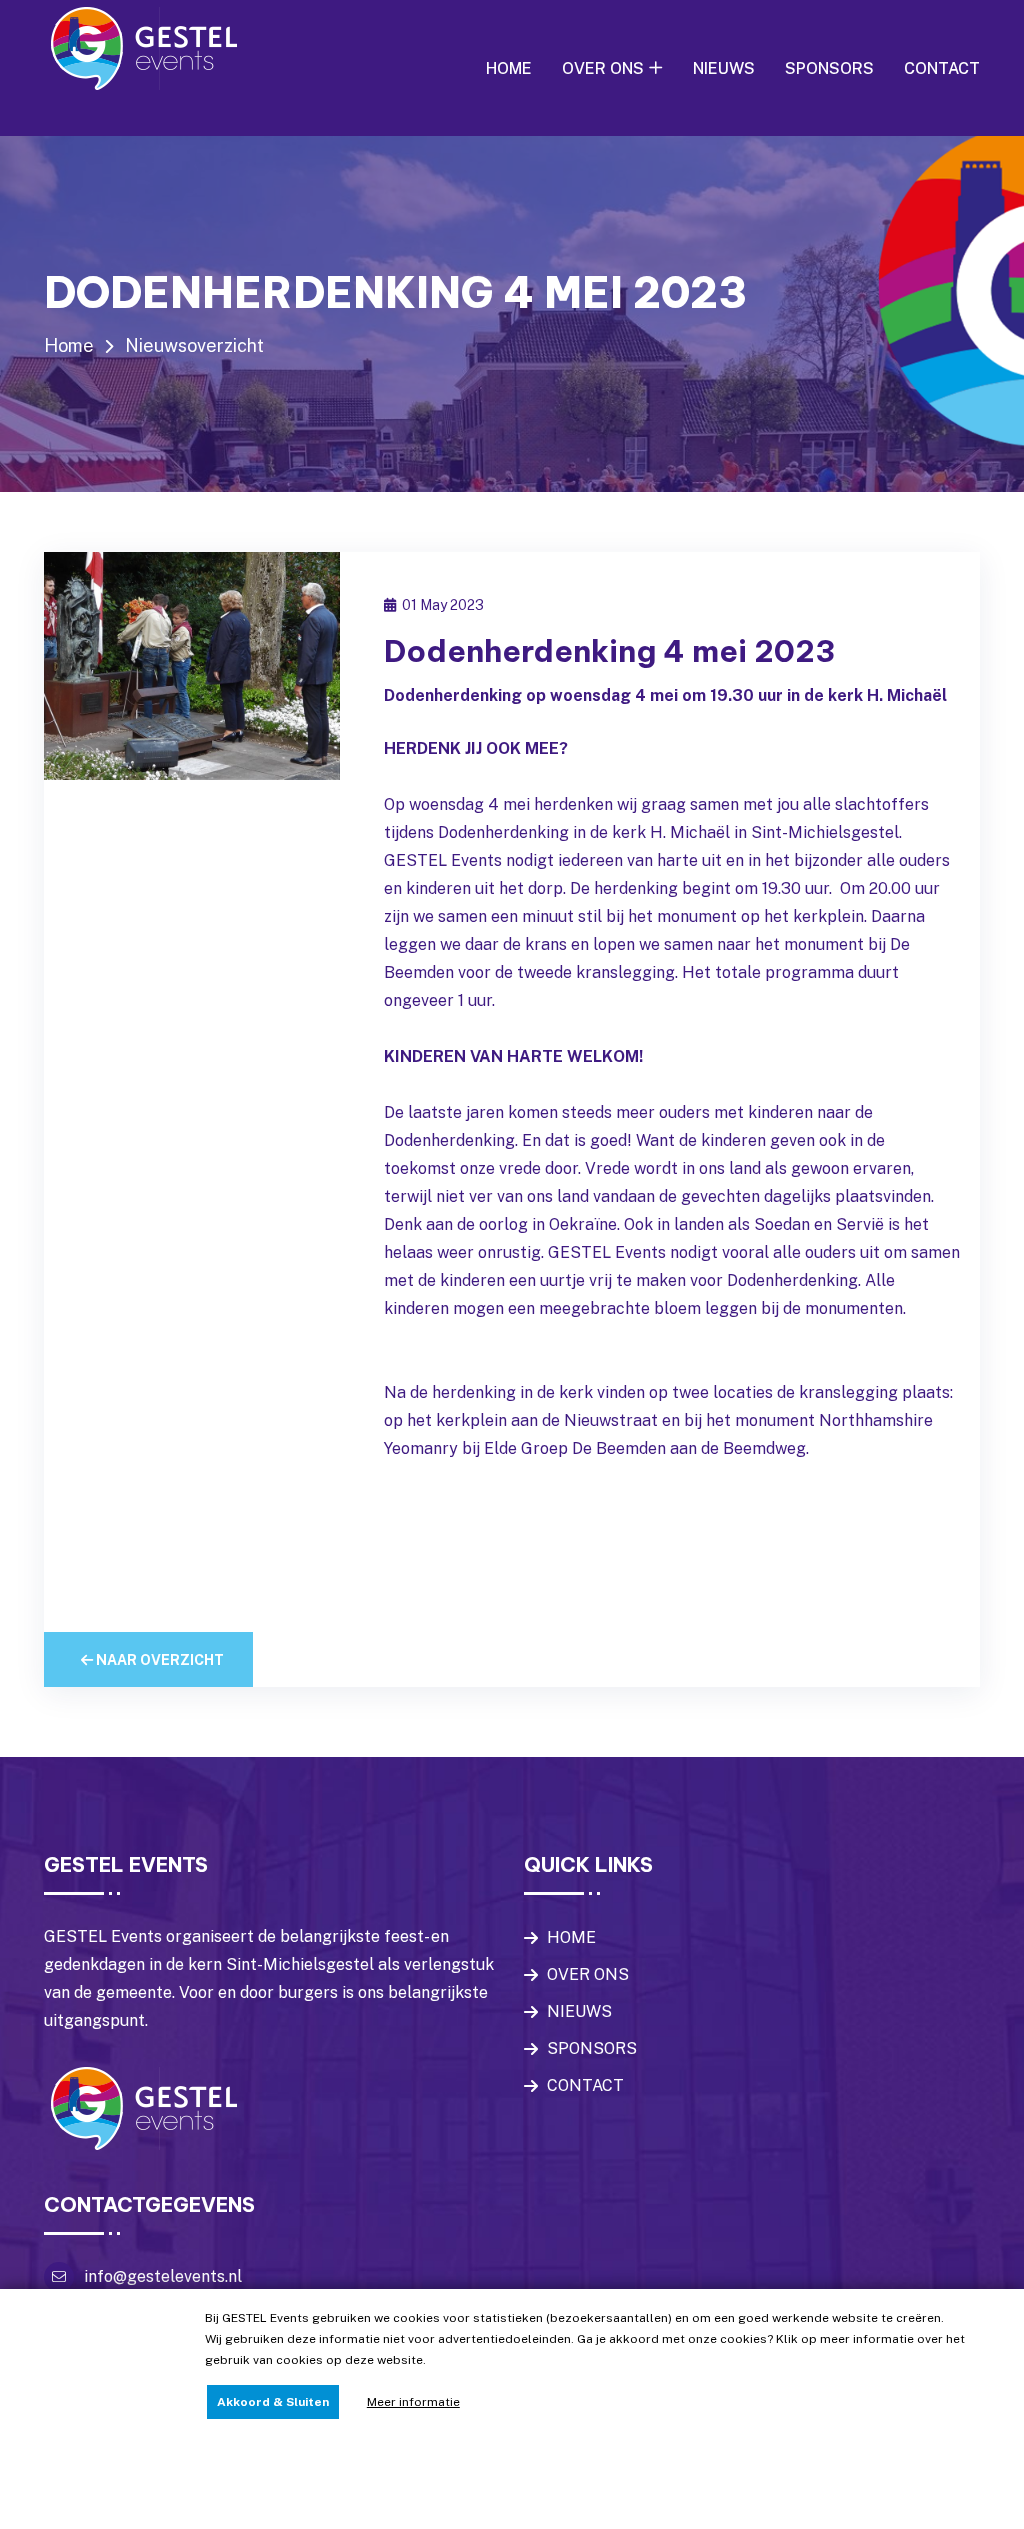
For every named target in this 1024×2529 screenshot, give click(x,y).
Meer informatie (413, 2402)
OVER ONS (603, 68)
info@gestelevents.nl (163, 2276)
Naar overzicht (158, 1660)
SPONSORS (829, 68)
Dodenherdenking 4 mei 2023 (609, 651)
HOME (509, 68)
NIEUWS (724, 68)
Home (69, 345)
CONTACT (942, 68)
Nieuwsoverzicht (194, 345)
